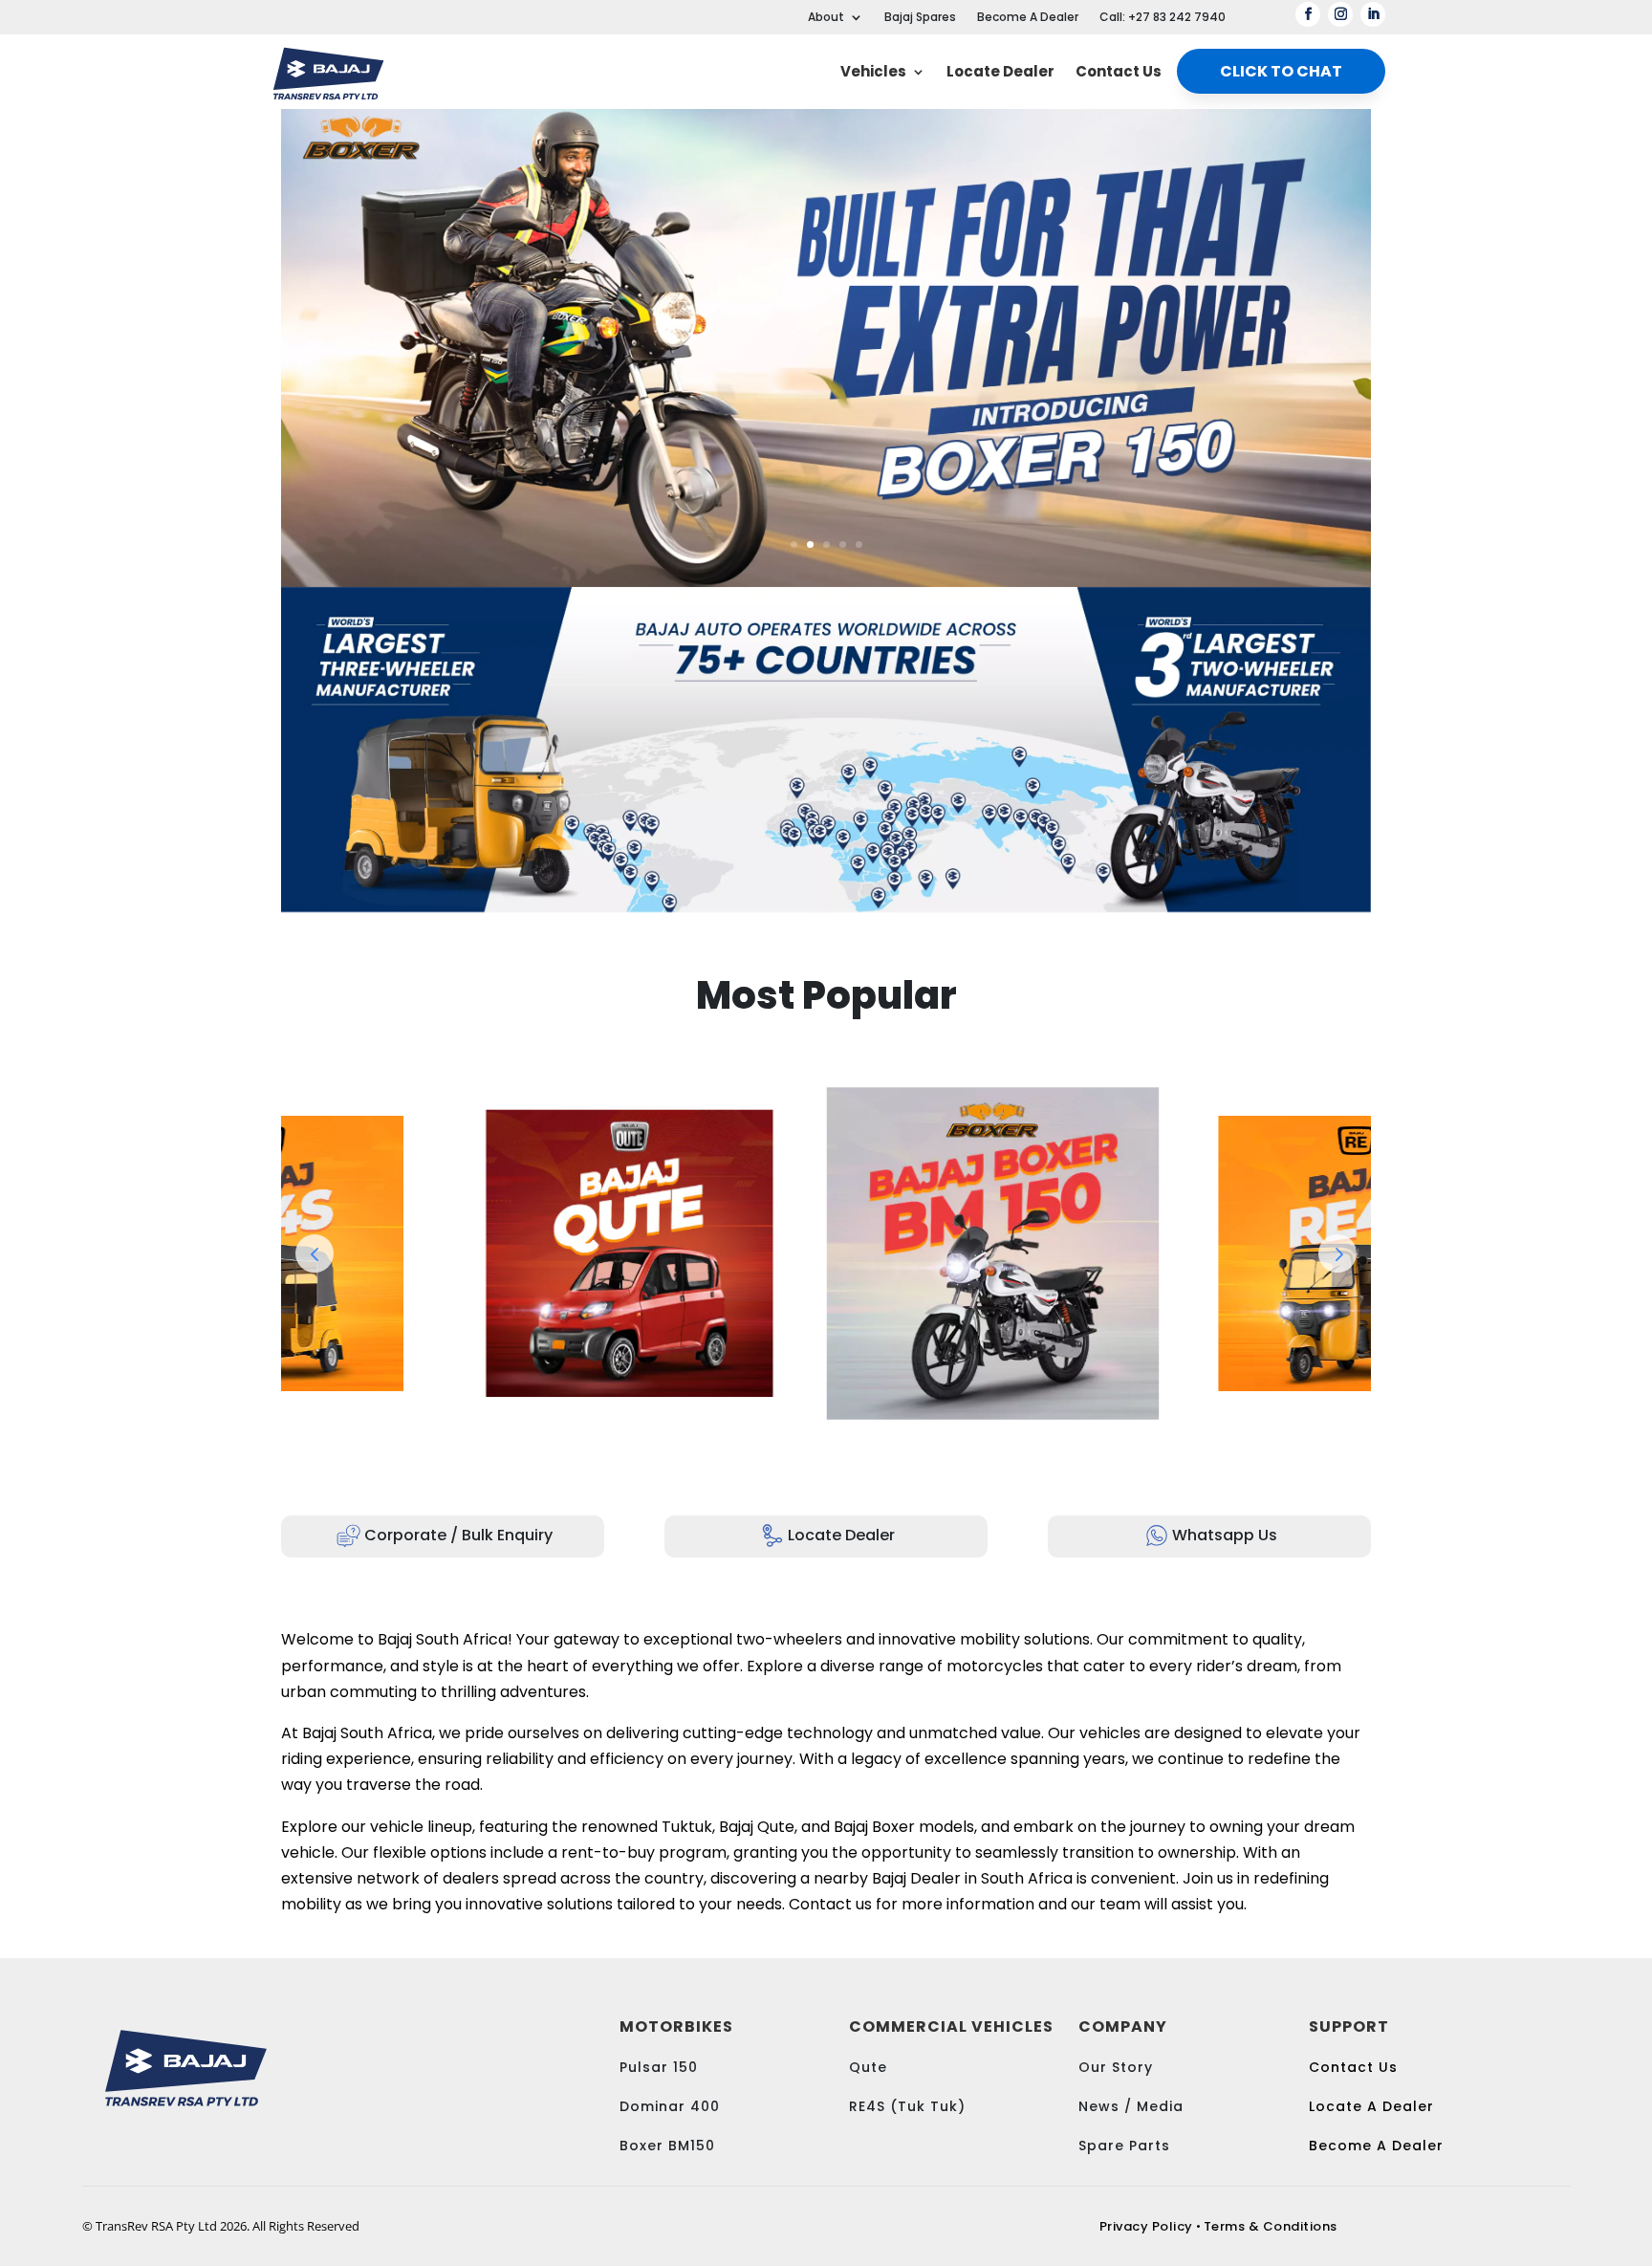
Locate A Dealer (1371, 2106)
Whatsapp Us (1225, 1535)
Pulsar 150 (659, 2067)
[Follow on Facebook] (1308, 14)
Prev (315, 1253)
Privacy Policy (1146, 2226)
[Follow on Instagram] (1340, 14)
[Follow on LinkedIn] (1373, 14)
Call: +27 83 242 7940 (1163, 18)
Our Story (1116, 2067)
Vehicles (873, 71)
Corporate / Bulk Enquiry (458, 1535)
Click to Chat (1281, 71)
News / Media (1133, 2106)
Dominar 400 (670, 2106)
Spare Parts (1124, 2146)
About (826, 18)
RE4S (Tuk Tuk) (907, 2106)
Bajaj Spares (920, 18)
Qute (868, 2067)
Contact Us (1119, 71)
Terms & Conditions (1271, 2226)
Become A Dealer (1028, 18)
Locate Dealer (1000, 71)
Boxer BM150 (667, 2146)
